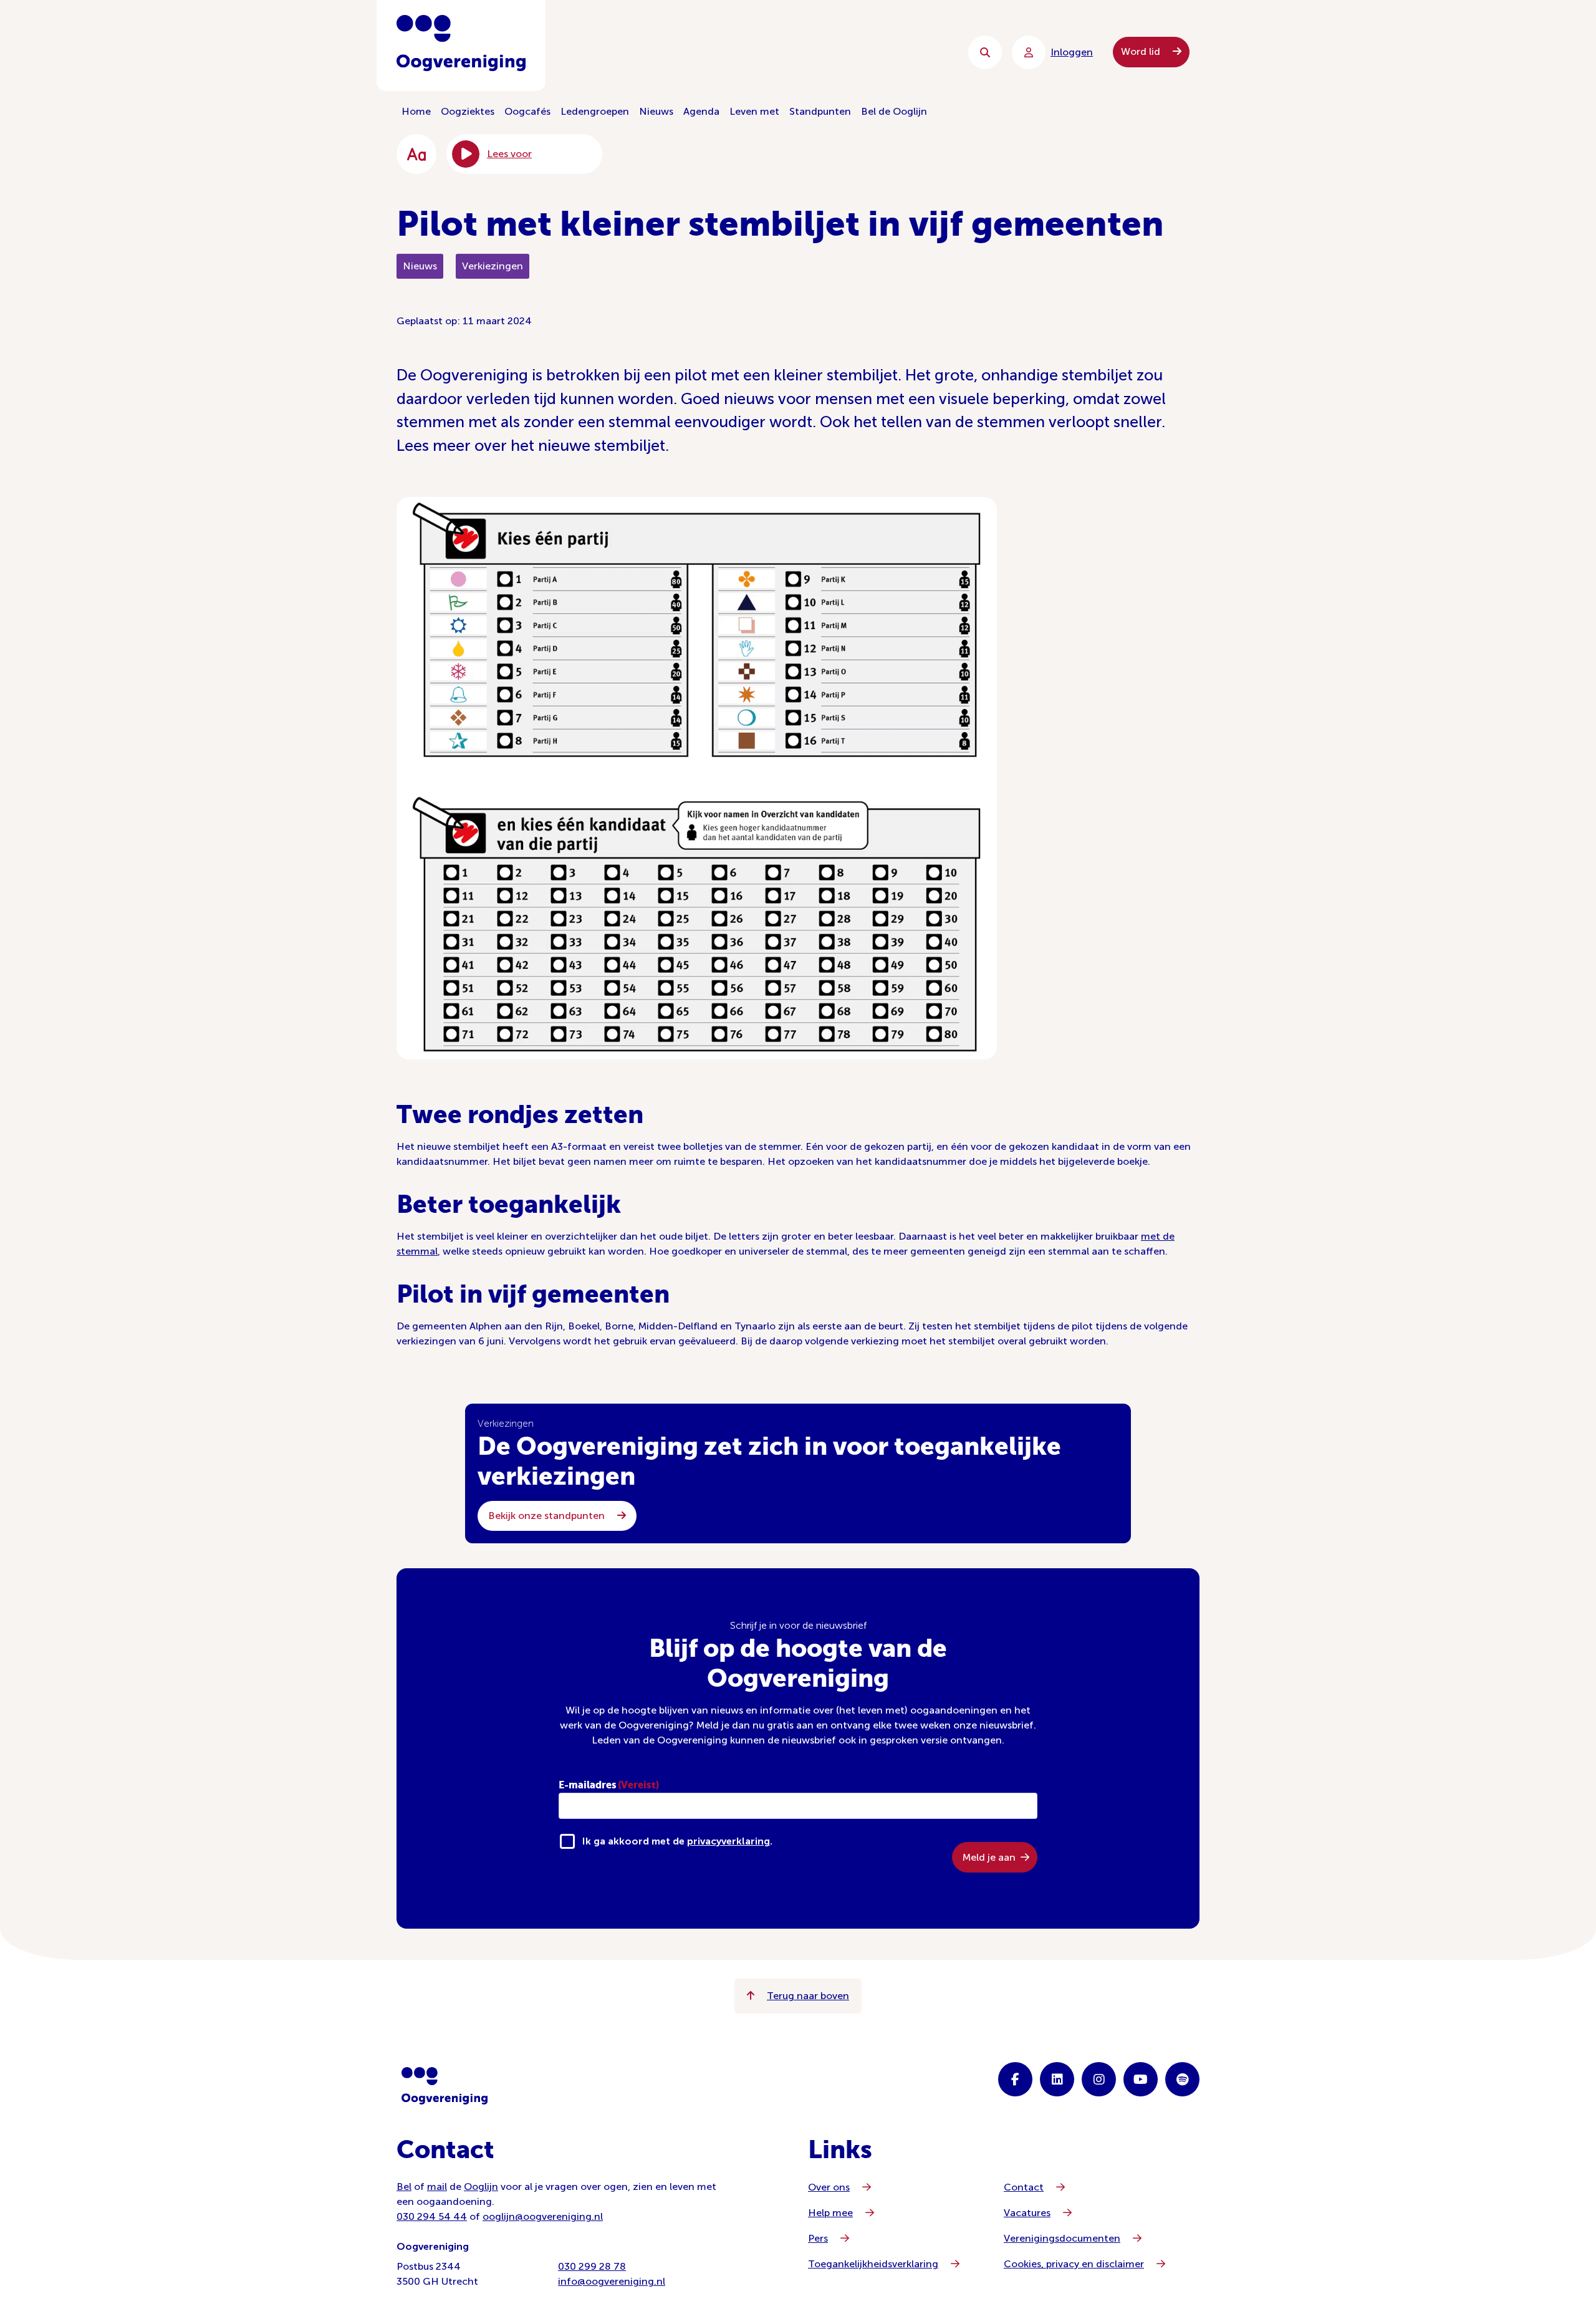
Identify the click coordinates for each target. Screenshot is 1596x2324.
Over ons (829, 2187)
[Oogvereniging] (445, 2086)
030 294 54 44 (432, 2216)
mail (437, 2187)
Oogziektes (468, 111)
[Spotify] (1182, 2079)
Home (416, 111)
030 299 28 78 (592, 2266)
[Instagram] (1099, 2079)
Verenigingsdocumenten (1062, 2238)
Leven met (754, 111)
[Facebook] (1015, 2079)
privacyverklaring (728, 1841)
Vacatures (1027, 2213)
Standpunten (820, 111)
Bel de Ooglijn (894, 111)
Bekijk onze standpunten (548, 1516)
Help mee (830, 2213)
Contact (1024, 2187)
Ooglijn (481, 2187)
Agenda (701, 111)
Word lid (1142, 51)
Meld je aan (989, 1857)
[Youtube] (1141, 2079)
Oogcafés (527, 111)
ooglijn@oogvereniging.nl (543, 2216)
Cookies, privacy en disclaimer (1074, 2264)
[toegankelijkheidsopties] (416, 154)
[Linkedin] (1057, 2079)
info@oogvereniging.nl (612, 2281)
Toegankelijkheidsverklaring (873, 2264)
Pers (818, 2238)
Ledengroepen (595, 111)
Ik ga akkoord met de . (677, 1841)
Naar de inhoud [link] (649, 52)
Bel (404, 2187)
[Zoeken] (985, 52)
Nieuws (656, 111)
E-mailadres (609, 1785)
